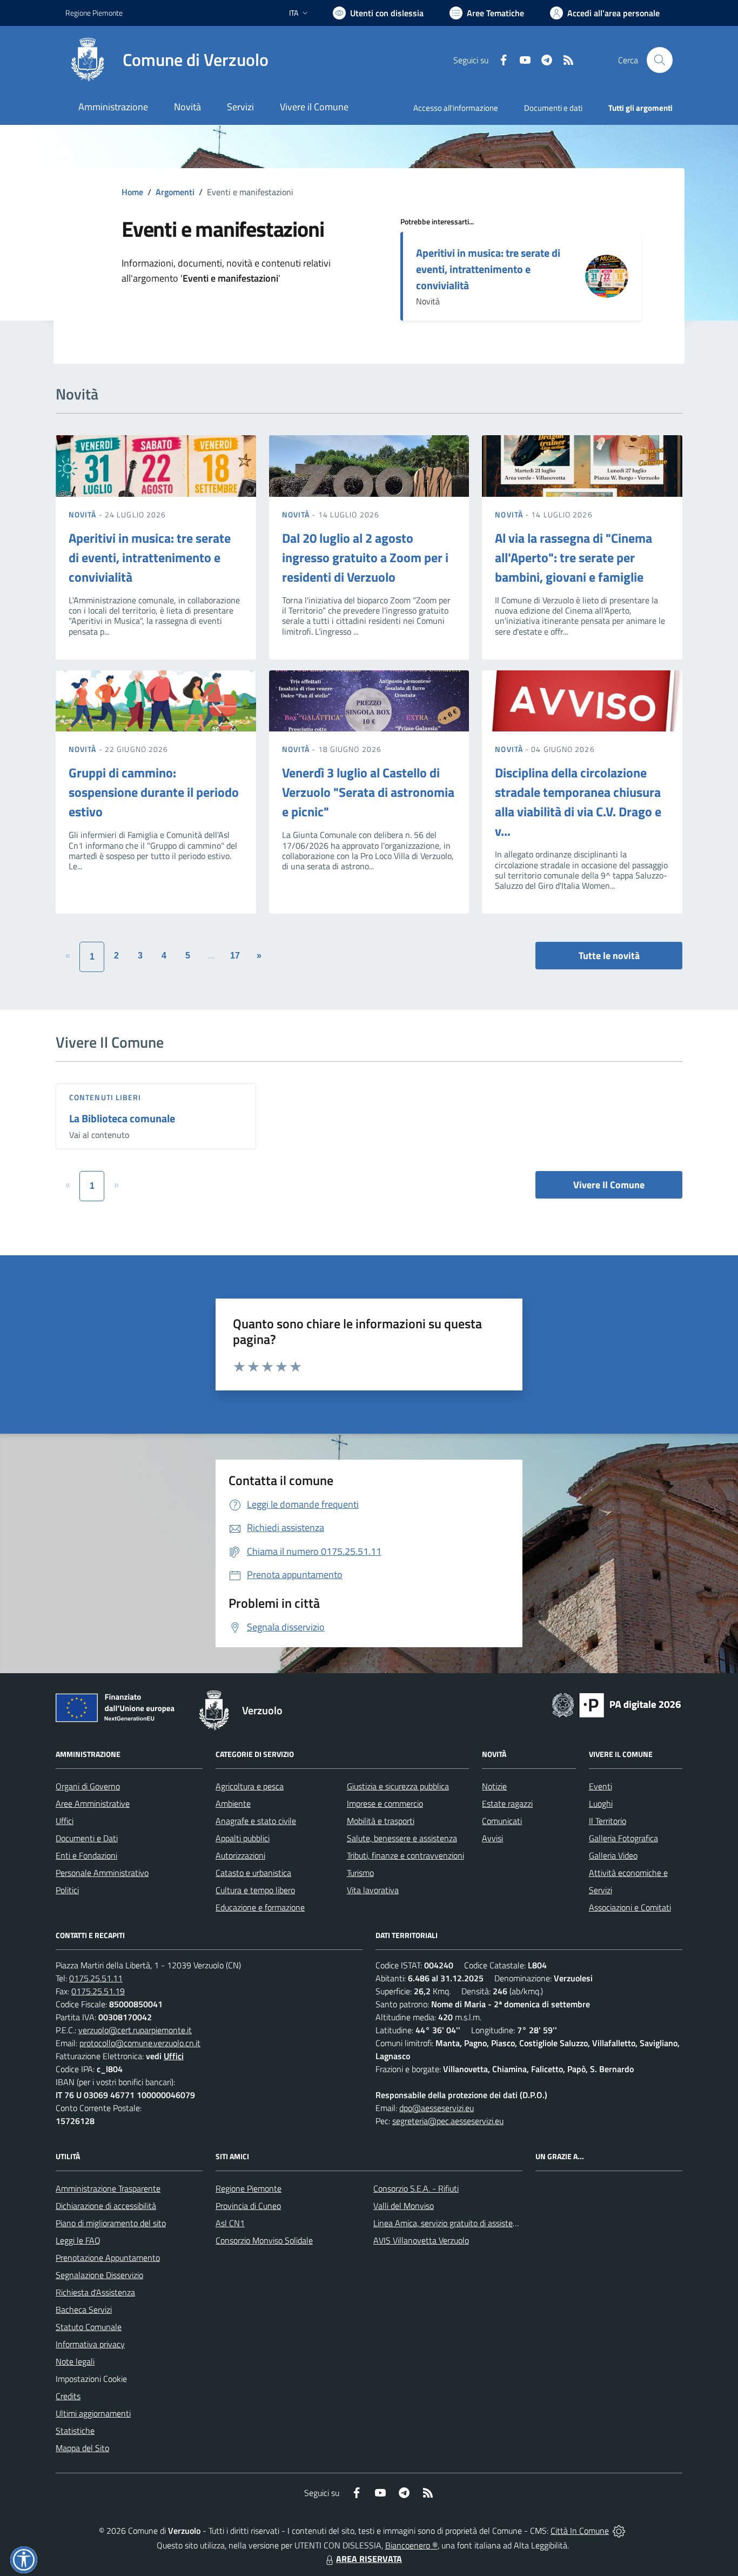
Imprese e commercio (385, 1803)
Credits (68, 2396)
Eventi (601, 1786)
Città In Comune (580, 2531)
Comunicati (502, 1821)
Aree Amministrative (93, 1803)
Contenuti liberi (105, 1097)
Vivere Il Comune (609, 1185)
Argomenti (175, 192)
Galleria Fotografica (623, 1838)
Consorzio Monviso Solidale (264, 2240)
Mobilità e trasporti (381, 1821)
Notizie (494, 1786)
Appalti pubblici (243, 1838)
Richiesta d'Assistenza (95, 2292)
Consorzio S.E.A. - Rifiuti (416, 2188)
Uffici (65, 1821)
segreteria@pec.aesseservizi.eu (448, 2121)
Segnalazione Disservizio (99, 2275)
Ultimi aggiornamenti (93, 2413)
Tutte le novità (609, 956)
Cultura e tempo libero (255, 1890)
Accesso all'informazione (456, 108)
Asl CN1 (230, 2223)
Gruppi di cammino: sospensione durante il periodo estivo (154, 792)
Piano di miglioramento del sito (111, 2223)
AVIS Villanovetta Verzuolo (421, 2240)
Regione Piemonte (94, 13)
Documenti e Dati (87, 1838)
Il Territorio (608, 1821)
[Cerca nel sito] (660, 60)
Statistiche (75, 2431)
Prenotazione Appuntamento (108, 2258)
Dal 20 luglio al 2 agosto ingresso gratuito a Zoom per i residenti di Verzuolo (365, 557)
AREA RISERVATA (369, 2559)
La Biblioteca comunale (122, 1118)
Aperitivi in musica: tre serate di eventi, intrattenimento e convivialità (488, 269)
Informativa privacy (90, 2344)
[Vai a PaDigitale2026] (616, 1704)
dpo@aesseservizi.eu (437, 2108)
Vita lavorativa (373, 1890)
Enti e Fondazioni (86, 1855)
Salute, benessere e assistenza (402, 1838)
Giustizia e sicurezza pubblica (398, 1786)
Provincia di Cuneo (248, 2206)
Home (132, 192)
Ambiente (233, 1803)
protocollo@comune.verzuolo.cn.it (140, 2043)
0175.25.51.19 (98, 1991)
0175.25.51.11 (96, 1978)
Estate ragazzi (507, 1803)
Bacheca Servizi (84, 2309)
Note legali (75, 2361)
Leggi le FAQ (78, 2240)
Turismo (360, 1873)
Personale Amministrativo (102, 1873)
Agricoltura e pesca (250, 1786)
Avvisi (492, 1838)
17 (235, 956)
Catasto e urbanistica (253, 1873)
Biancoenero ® (411, 2545)
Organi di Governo (88, 1786)
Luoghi (601, 1803)
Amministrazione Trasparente (108, 2188)
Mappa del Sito (82, 2448)
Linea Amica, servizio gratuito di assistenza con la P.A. (469, 2223)
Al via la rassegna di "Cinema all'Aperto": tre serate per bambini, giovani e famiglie (573, 557)
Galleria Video (613, 1855)
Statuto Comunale (89, 2327)
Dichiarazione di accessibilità (106, 2206)
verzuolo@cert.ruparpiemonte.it (135, 2030)
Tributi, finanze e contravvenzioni (405, 1855)
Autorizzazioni (240, 1855)
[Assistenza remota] (619, 2531)
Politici (67, 1890)
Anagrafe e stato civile (256, 1821)
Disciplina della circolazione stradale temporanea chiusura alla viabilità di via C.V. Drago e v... (578, 802)
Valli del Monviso (404, 2206)
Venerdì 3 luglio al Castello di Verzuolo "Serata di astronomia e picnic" (368, 792)
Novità (84, 514)
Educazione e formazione (260, 1907)
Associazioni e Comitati (630, 1907)
